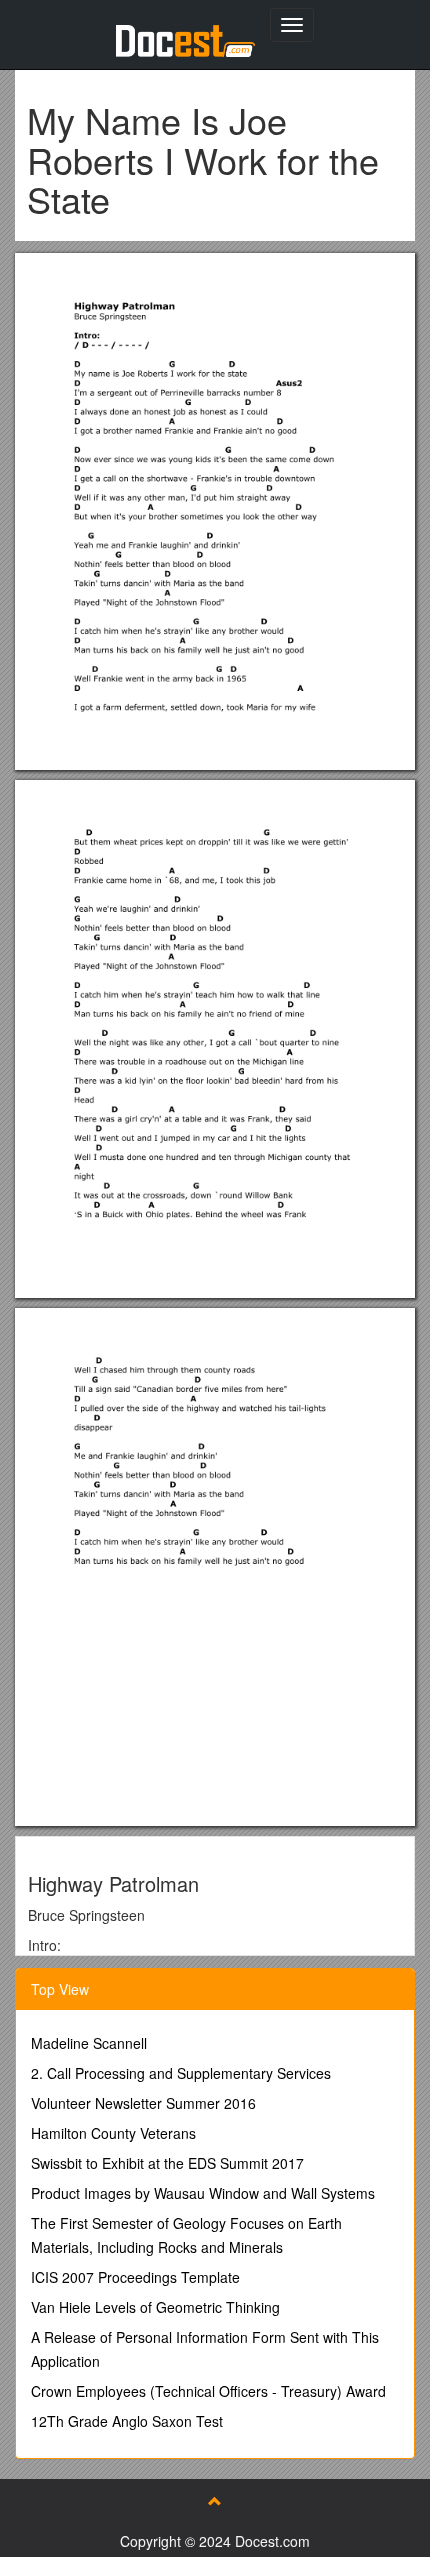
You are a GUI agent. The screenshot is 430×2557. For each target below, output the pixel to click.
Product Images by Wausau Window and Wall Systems (203, 2193)
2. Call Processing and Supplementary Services (181, 2073)
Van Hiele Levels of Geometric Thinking (155, 2307)
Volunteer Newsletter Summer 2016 (143, 2103)
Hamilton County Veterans (113, 2133)
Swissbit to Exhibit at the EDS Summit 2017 (167, 2163)
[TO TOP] (215, 2501)
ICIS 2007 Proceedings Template (135, 2277)
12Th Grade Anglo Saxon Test (127, 2421)
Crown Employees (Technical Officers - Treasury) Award (208, 2391)
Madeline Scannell (89, 2043)
